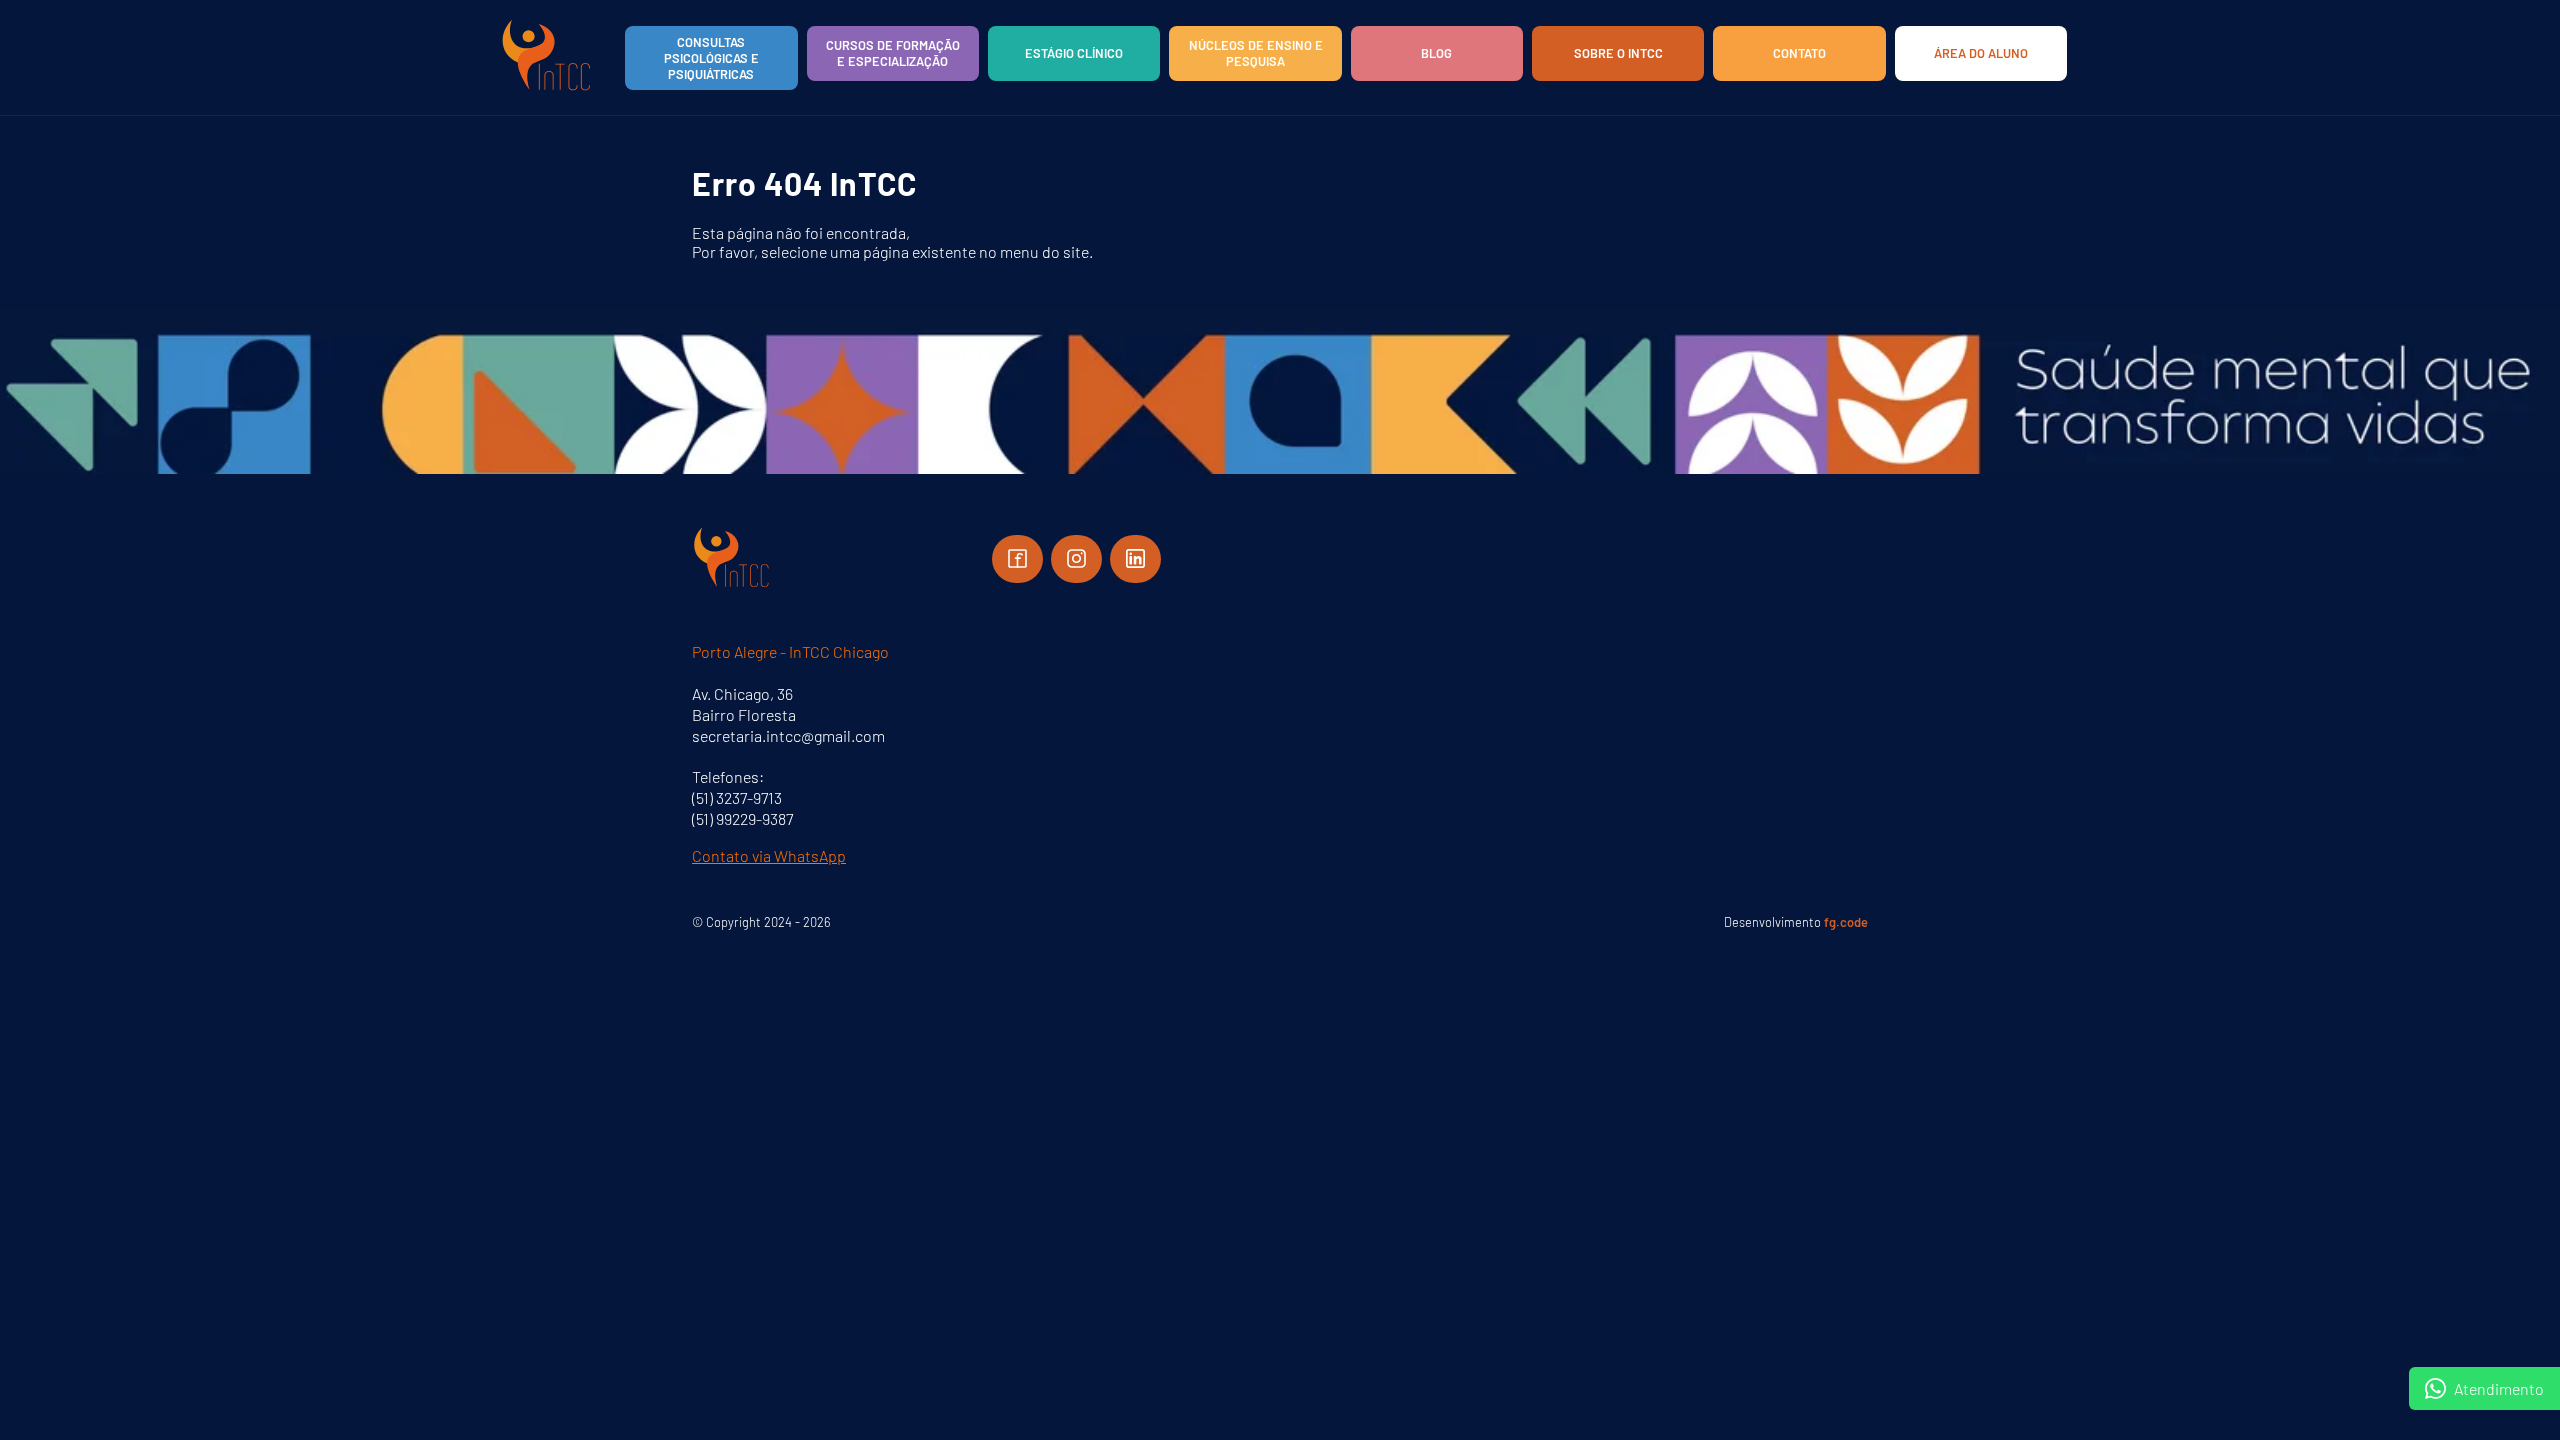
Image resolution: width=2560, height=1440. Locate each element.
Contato (1799, 53)
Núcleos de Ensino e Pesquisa (1256, 53)
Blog (1436, 53)
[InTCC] (547, 89)
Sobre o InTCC (1618, 53)
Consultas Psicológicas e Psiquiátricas (711, 58)
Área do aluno (1981, 53)
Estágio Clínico (1074, 53)
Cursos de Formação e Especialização (893, 53)
